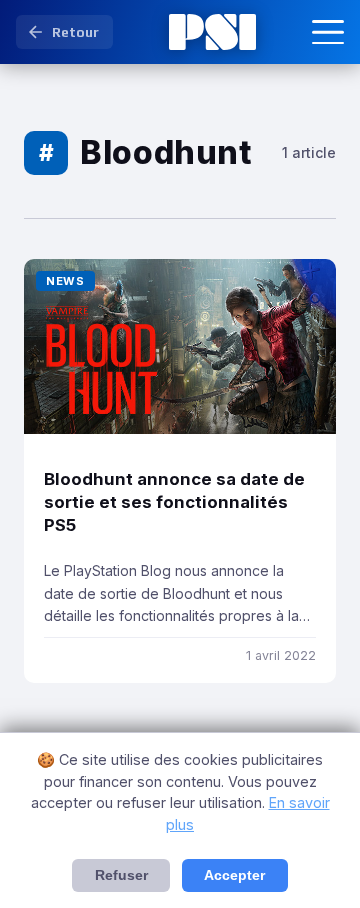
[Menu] (328, 32)
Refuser (121, 875)
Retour (75, 32)
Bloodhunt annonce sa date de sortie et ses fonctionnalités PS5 (174, 501)
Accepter (234, 875)
